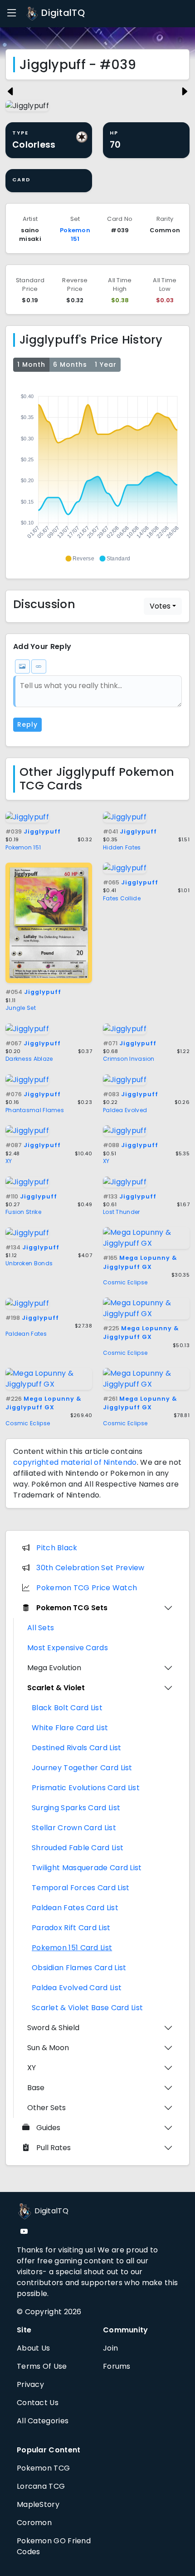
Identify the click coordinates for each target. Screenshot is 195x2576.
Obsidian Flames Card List (79, 1968)
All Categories (43, 2421)
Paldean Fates (26, 1334)
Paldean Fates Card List (75, 1908)
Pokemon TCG (43, 2468)
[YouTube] (24, 2232)
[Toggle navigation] (12, 13)
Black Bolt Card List (67, 1708)
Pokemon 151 (75, 235)
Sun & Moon (48, 2048)
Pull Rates (54, 2148)
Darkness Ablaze (29, 1059)
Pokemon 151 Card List (72, 1948)
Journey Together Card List (82, 1768)
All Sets (41, 1628)
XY (9, 1161)
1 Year (106, 364)
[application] (97, 474)
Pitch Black (57, 1548)
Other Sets (46, 2108)
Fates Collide (122, 898)
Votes (160, 606)
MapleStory (38, 2504)
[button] (80, 559)
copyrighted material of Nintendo (75, 1462)
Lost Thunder (122, 1212)
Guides (48, 2128)
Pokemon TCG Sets (72, 1608)
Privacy (30, 2384)
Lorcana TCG (41, 2486)
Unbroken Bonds (29, 1263)
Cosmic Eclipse (125, 1282)
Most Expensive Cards (68, 1648)
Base (36, 2088)
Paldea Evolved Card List (77, 1988)
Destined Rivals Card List (77, 1748)
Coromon (34, 2523)
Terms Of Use (42, 2366)
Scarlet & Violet (56, 1688)
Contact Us (38, 2403)
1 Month (31, 364)
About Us (33, 2348)
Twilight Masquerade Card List (87, 1868)
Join (110, 2348)
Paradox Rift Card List (71, 1928)
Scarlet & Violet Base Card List (87, 2008)
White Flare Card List (70, 1728)
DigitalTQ (62, 13)
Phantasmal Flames (35, 1110)
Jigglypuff (33, 831)
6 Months (70, 364)
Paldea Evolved (125, 1110)
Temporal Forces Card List (81, 1888)
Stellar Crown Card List (74, 1828)
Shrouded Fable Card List (78, 1848)
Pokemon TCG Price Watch (87, 1588)
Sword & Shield (53, 2028)
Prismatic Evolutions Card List (86, 1788)
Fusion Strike (23, 1212)
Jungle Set (21, 1008)
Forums (117, 2366)
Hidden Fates (122, 847)
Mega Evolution (54, 1668)
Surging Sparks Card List (76, 1808)
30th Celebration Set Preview (90, 1568)
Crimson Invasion (129, 1059)
